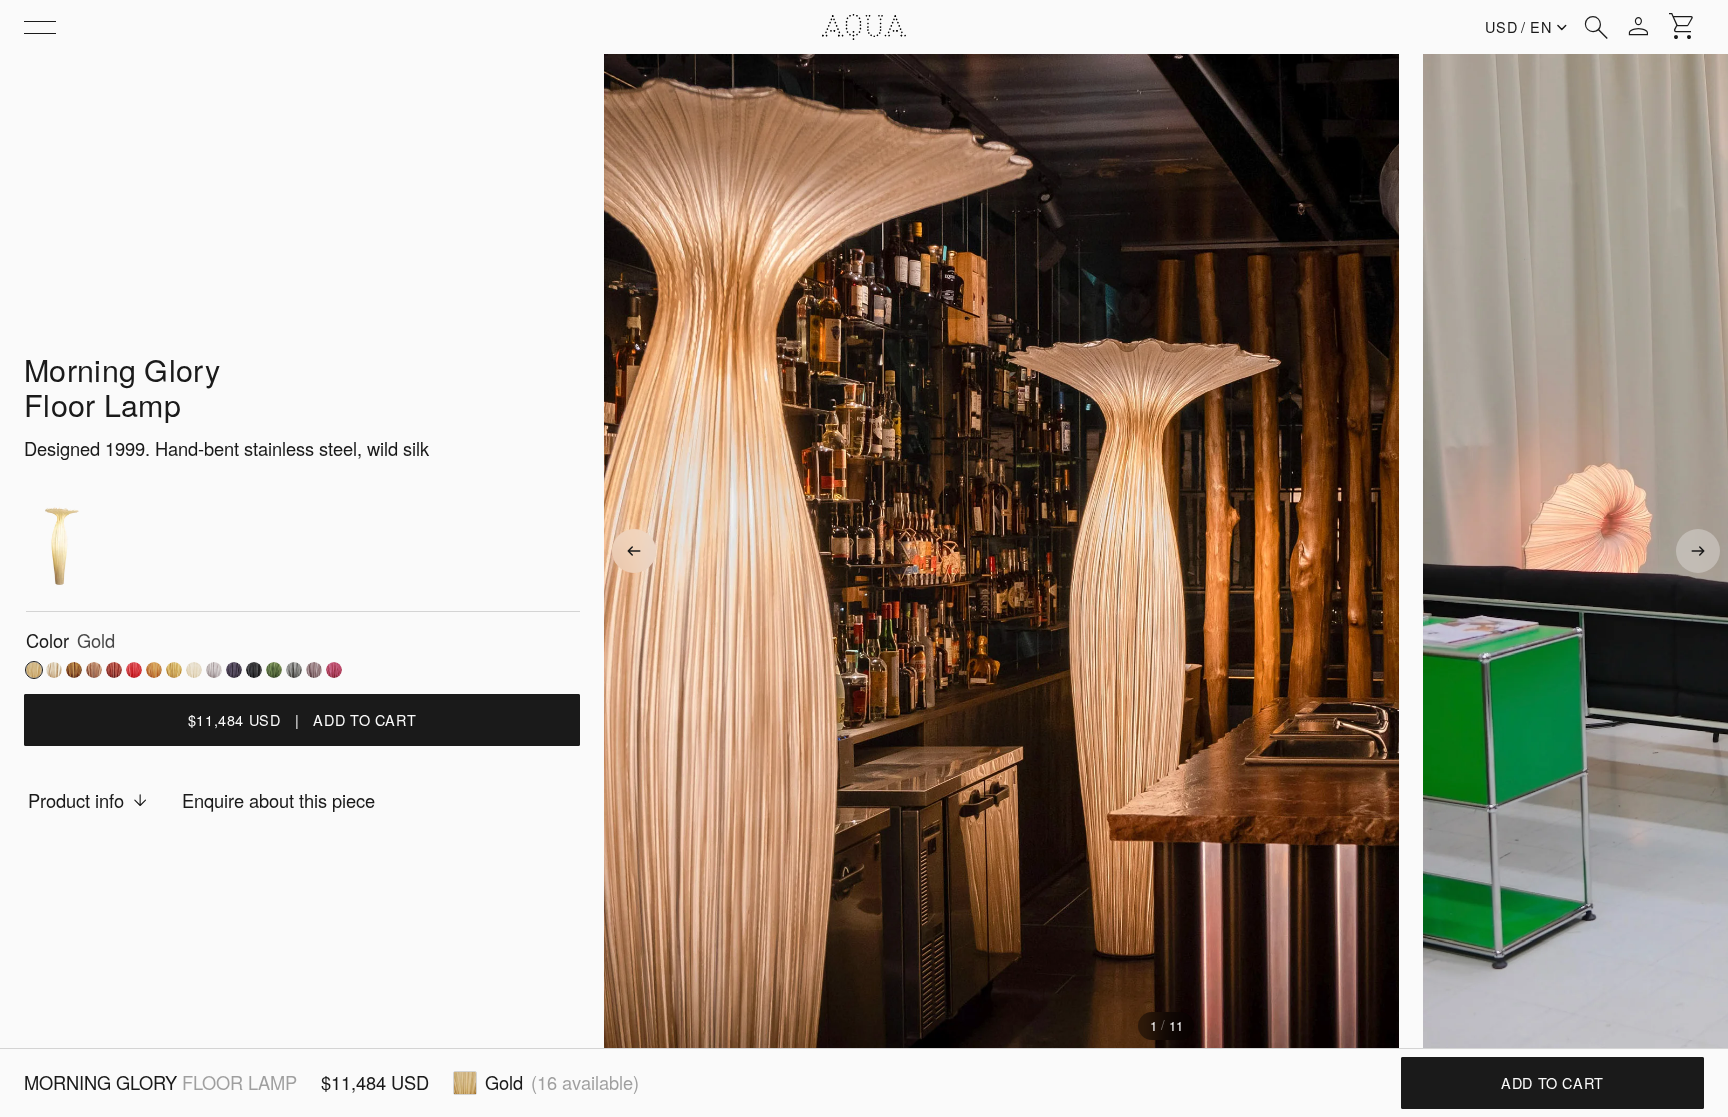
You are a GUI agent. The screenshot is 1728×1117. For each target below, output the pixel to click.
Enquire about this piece (278, 800)
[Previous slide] (634, 551)
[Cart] (1682, 27)
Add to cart (1552, 1082)
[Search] (1596, 27)
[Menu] (40, 27)
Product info (76, 800)
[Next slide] (1698, 551)
